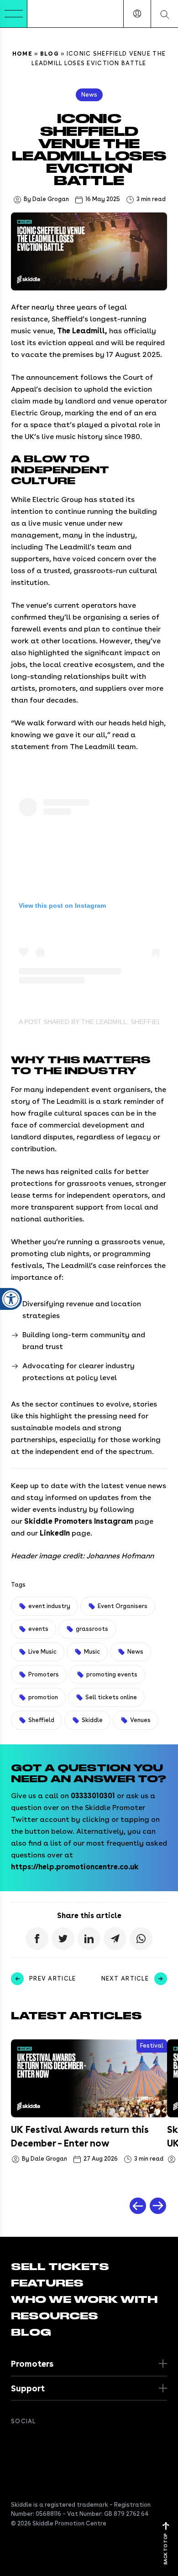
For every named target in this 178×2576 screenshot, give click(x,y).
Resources (55, 2316)
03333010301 (93, 1796)
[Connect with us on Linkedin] (53, 2442)
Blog (50, 54)
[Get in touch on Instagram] (71, 2442)
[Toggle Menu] (14, 14)
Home (22, 54)
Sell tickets (60, 2267)
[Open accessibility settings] (11, 1299)
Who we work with (84, 2300)
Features (47, 2283)
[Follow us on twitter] (35, 2442)
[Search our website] (164, 14)
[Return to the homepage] (55, 14)
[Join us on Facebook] (16, 2442)
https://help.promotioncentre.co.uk (75, 1867)
